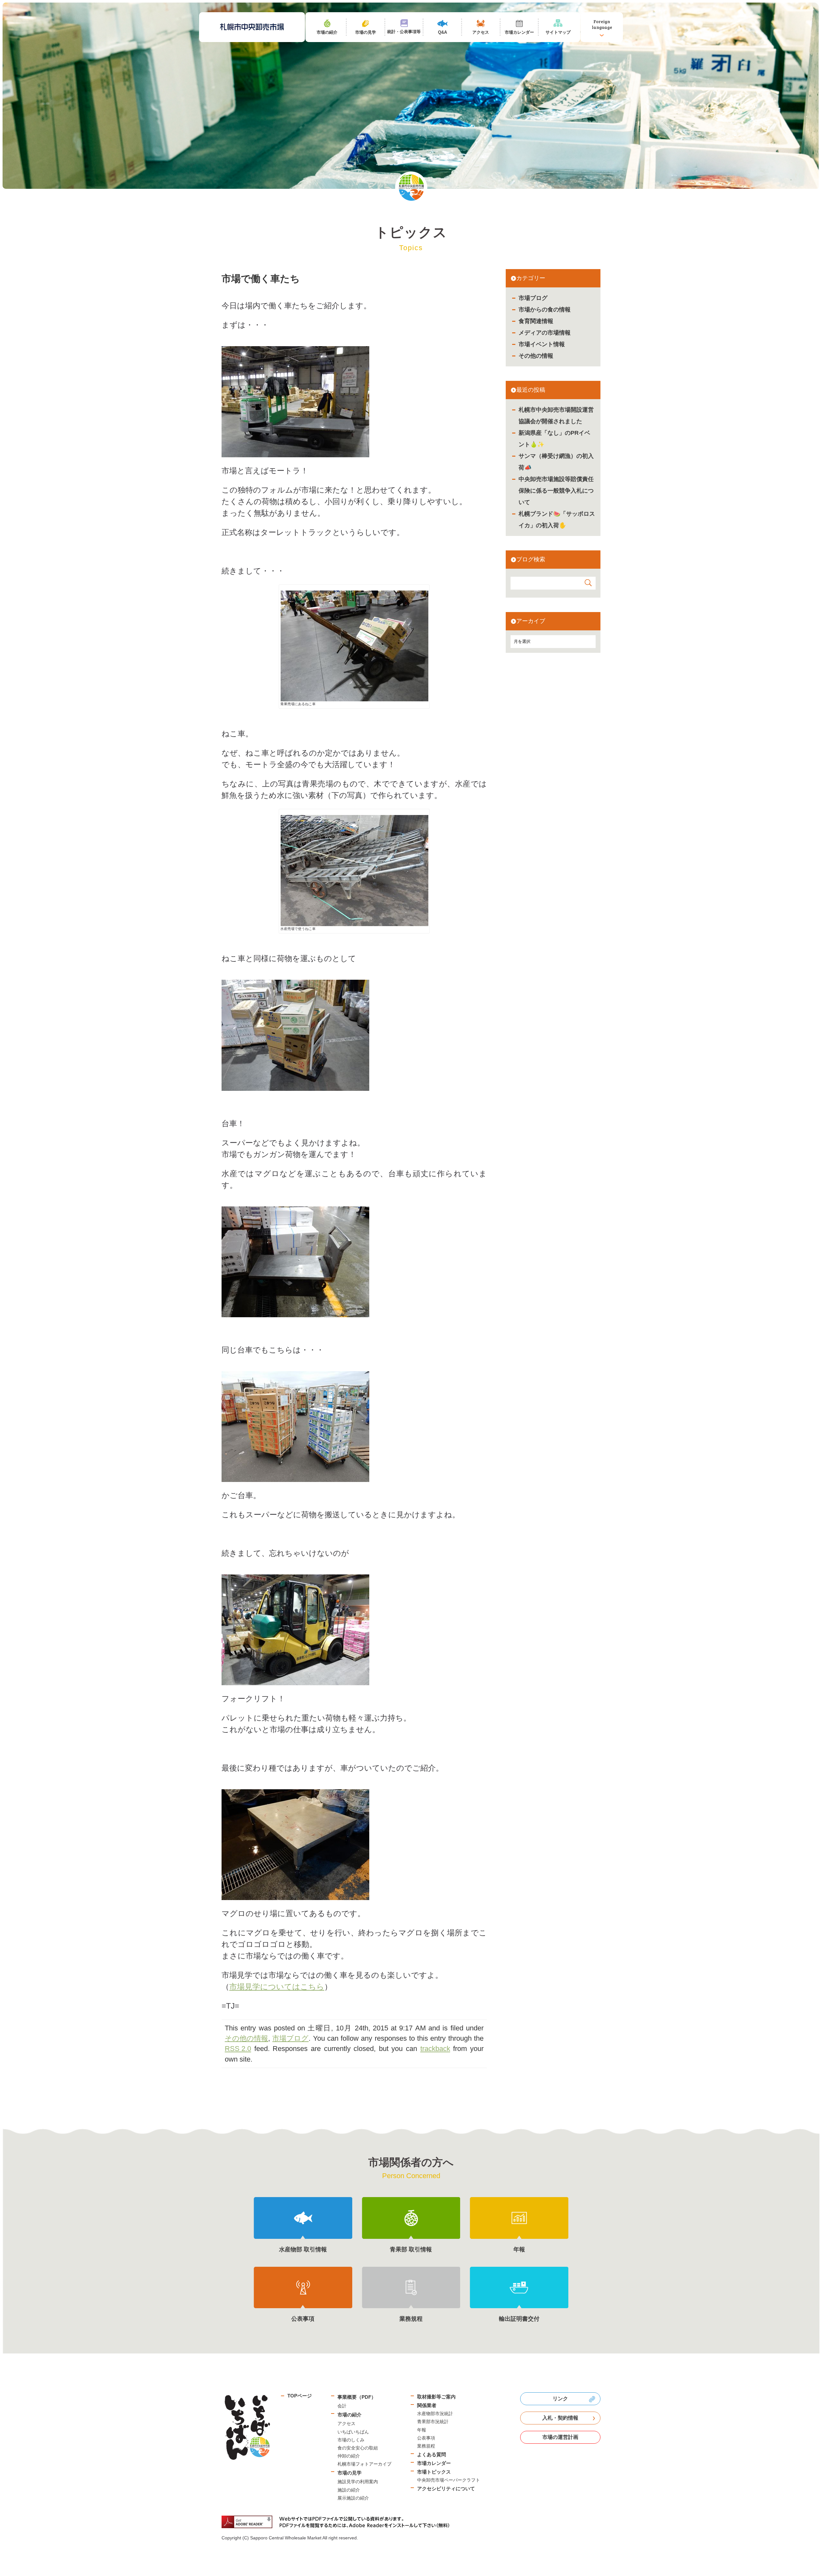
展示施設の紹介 (353, 2498)
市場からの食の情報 (545, 310)
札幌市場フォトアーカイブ (364, 2464)
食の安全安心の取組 (358, 2448)
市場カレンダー (434, 2463)
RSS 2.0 (238, 2049)
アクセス (346, 2423)
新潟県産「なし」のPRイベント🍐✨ (554, 439)
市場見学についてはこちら (277, 1987)
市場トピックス (434, 2472)
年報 (422, 2430)
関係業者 (427, 2405)
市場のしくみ (351, 2440)
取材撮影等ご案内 (436, 2397)
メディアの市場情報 (545, 333)
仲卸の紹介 (349, 2456)
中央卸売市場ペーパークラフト (449, 2480)
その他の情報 (536, 356)
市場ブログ (533, 298)
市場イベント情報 (542, 344)
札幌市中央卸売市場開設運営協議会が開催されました (556, 416)
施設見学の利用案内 (358, 2482)
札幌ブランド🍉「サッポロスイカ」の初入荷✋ (557, 520)
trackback (435, 2049)
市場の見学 (350, 2473)
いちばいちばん (353, 2432)
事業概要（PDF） (357, 2397)
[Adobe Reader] (338, 2522)
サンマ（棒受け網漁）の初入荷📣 (556, 462)
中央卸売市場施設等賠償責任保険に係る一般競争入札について (556, 491)
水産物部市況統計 (435, 2414)
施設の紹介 (349, 2490)
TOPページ (300, 2396)
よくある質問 (432, 2454)
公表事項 (426, 2438)
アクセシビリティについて (446, 2488)
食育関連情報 (536, 321)
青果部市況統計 (433, 2422)
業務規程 (426, 2446)
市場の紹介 (350, 2415)
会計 (342, 2406)
